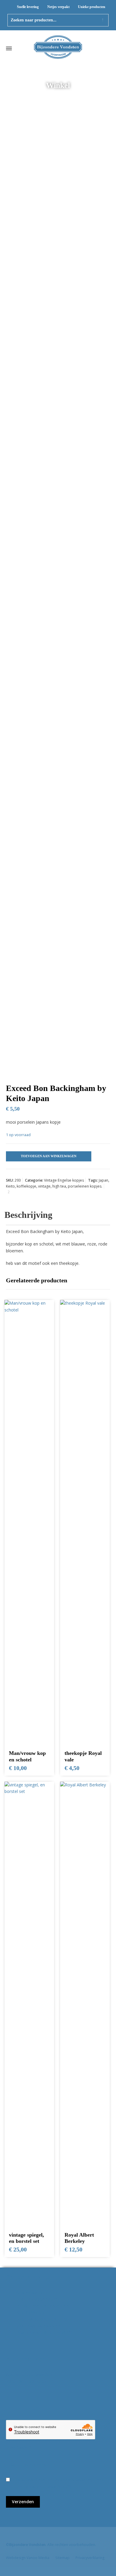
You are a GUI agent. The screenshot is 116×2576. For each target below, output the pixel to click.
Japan (104, 1180)
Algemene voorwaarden (29, 2374)
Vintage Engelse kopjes (64, 1180)
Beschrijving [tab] (28, 1215)
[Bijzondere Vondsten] (58, 48)
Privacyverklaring (90, 2558)
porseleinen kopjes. (85, 1186)
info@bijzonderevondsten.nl (43, 2306)
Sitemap (62, 2558)
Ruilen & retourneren (26, 2381)
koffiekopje (26, 1186)
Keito (10, 1186)
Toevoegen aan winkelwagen (49, 1156)
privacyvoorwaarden (44, 2486)
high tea (59, 1186)
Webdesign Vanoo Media (28, 2558)
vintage (44, 1186)
